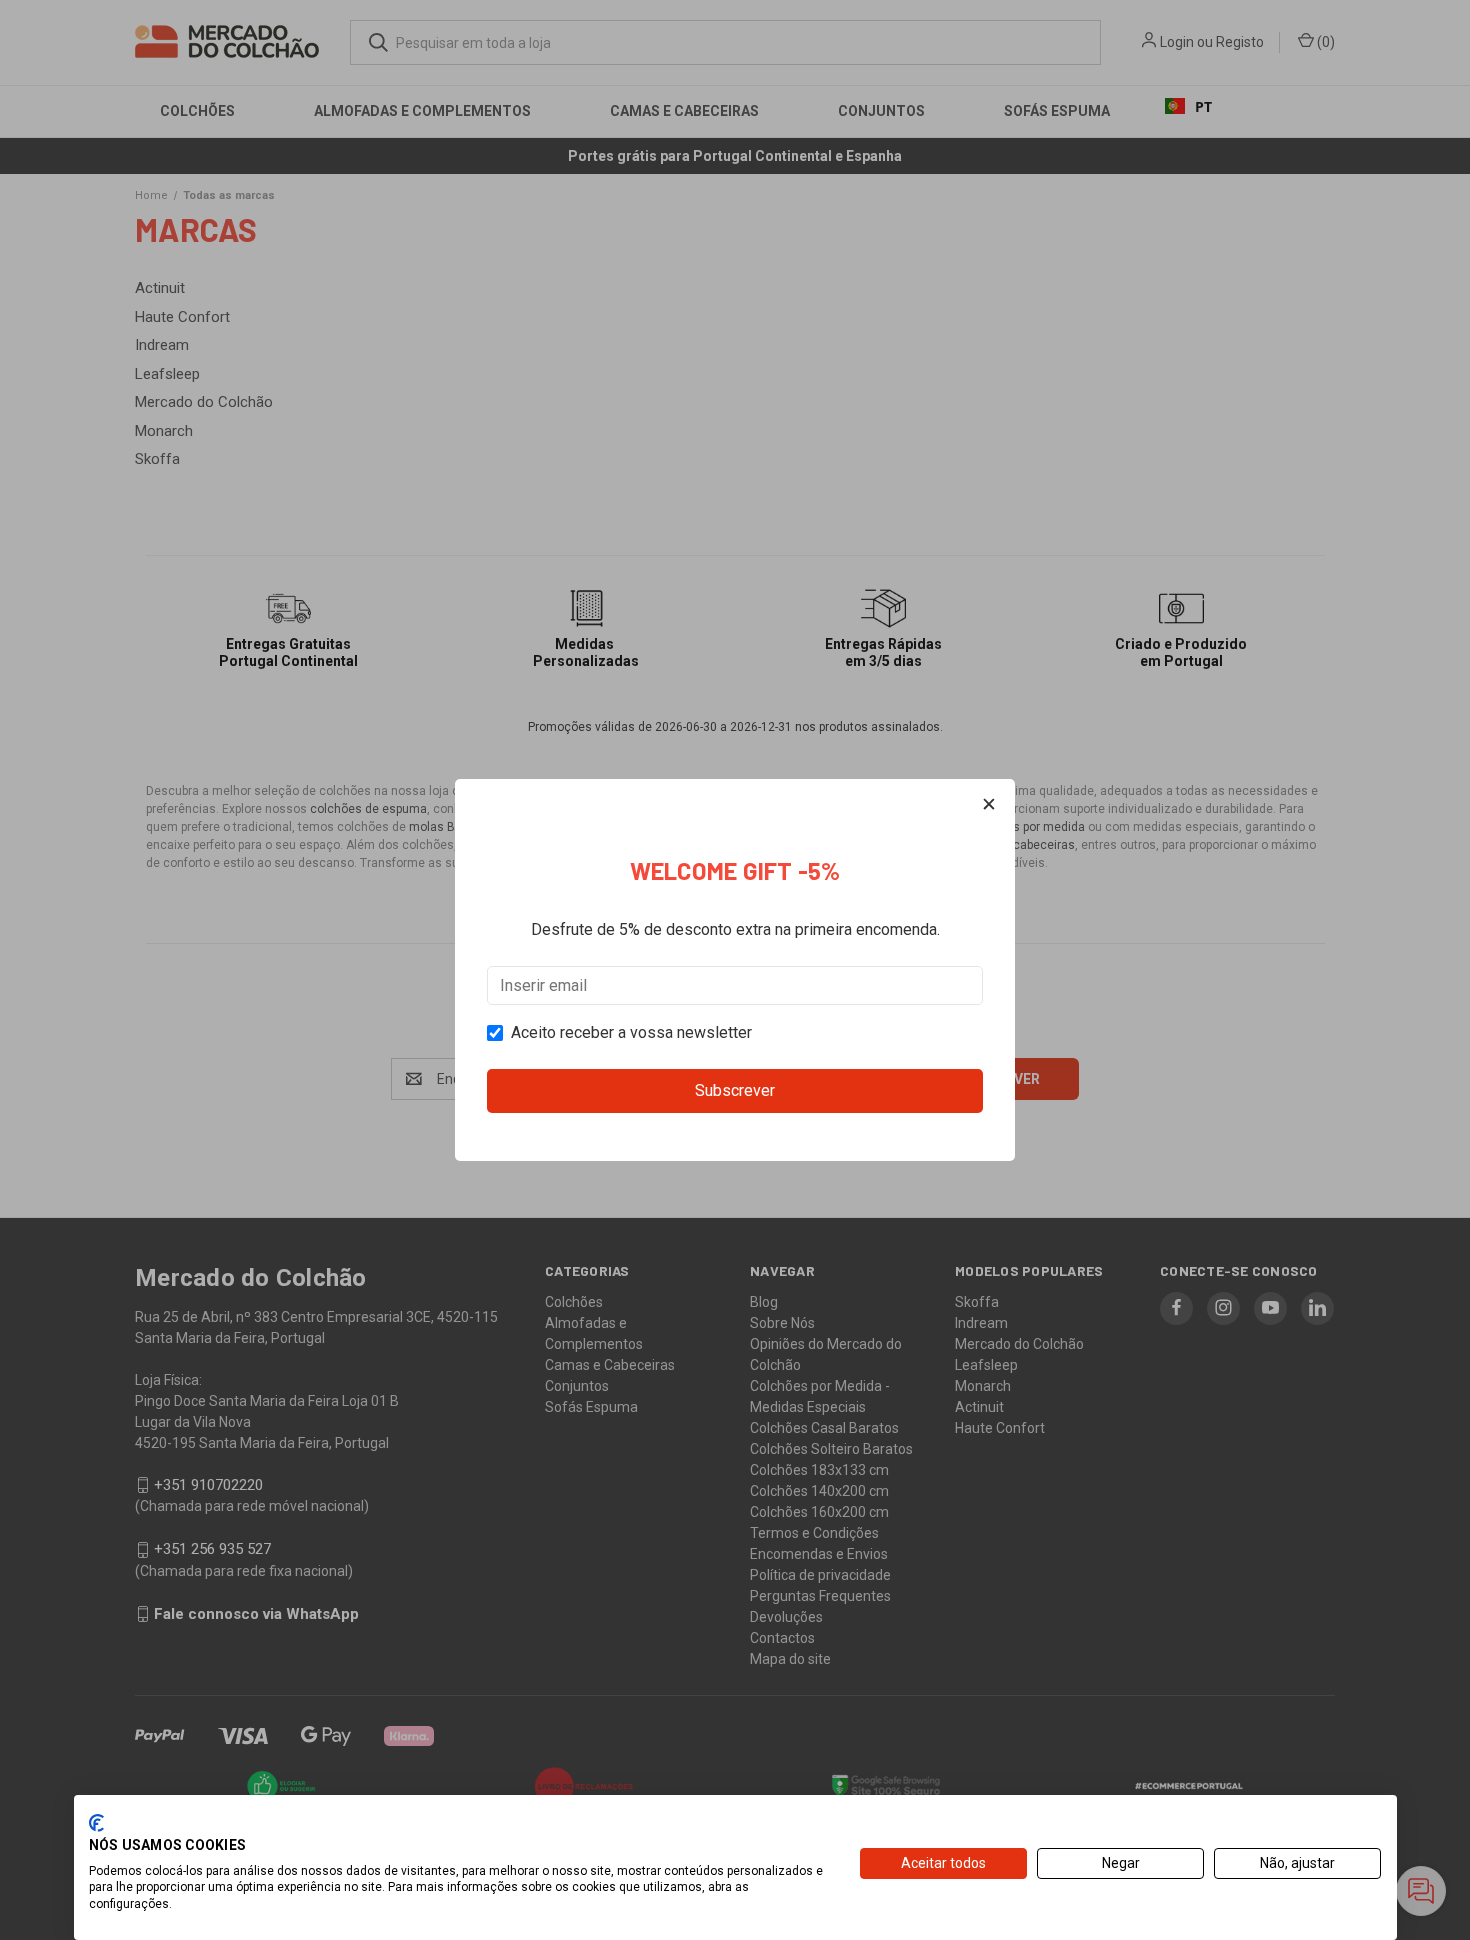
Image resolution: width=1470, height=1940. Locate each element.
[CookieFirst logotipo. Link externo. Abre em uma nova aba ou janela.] (96, 1823)
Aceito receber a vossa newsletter (631, 1032)
